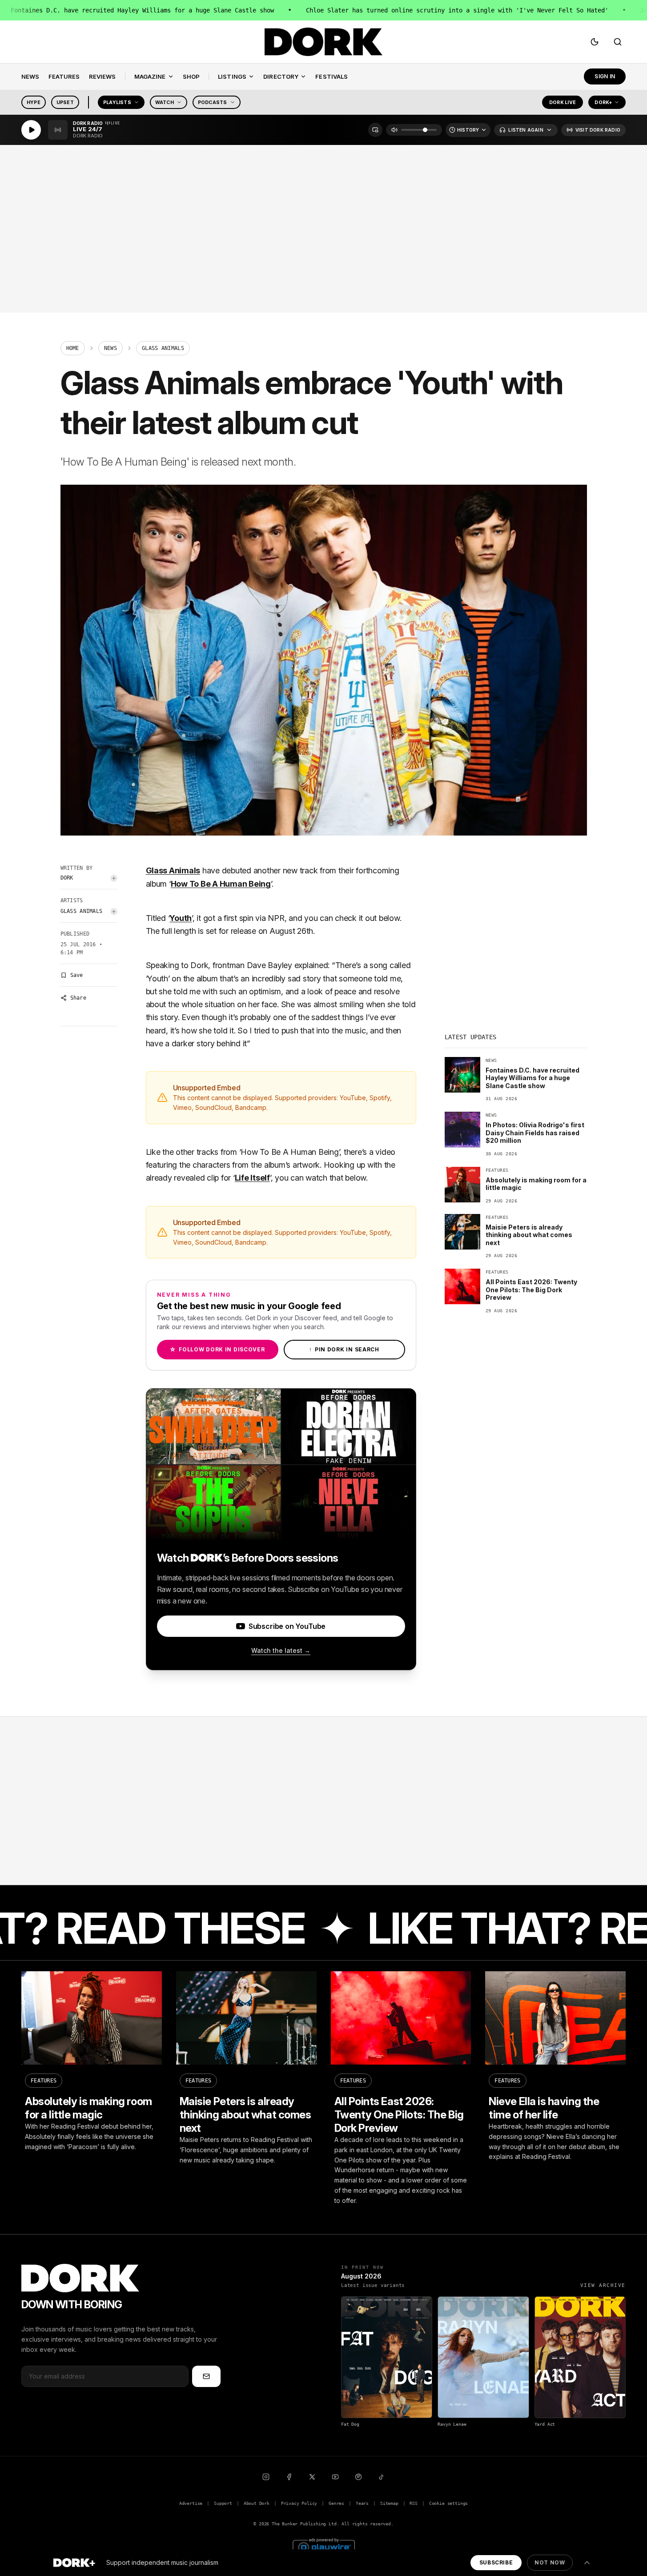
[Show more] (587, 2563)
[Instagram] (266, 2477)
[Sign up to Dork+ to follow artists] (114, 878)
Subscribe (496, 2562)
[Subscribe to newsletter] (206, 2376)
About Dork (257, 2503)
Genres (336, 2503)
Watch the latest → (281, 1650)
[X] (312, 2477)
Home (73, 348)
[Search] (618, 42)
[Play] (31, 130)
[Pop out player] (375, 130)
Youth (181, 918)
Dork (67, 878)
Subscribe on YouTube (287, 1626)
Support (223, 2503)
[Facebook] (289, 2477)
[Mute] (394, 130)
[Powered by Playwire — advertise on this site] (324, 2546)
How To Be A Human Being (221, 884)
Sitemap (389, 2503)
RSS (413, 2503)
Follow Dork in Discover (217, 1349)
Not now (550, 2562)
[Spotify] (358, 2477)
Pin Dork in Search (344, 1349)
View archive (603, 2285)
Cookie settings (448, 2503)
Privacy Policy (299, 2503)
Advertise (191, 2503)
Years (362, 2503)
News (111, 348)
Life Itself (252, 1178)
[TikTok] (382, 2477)
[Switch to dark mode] (595, 42)
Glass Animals (82, 911)
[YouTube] (335, 2477)
